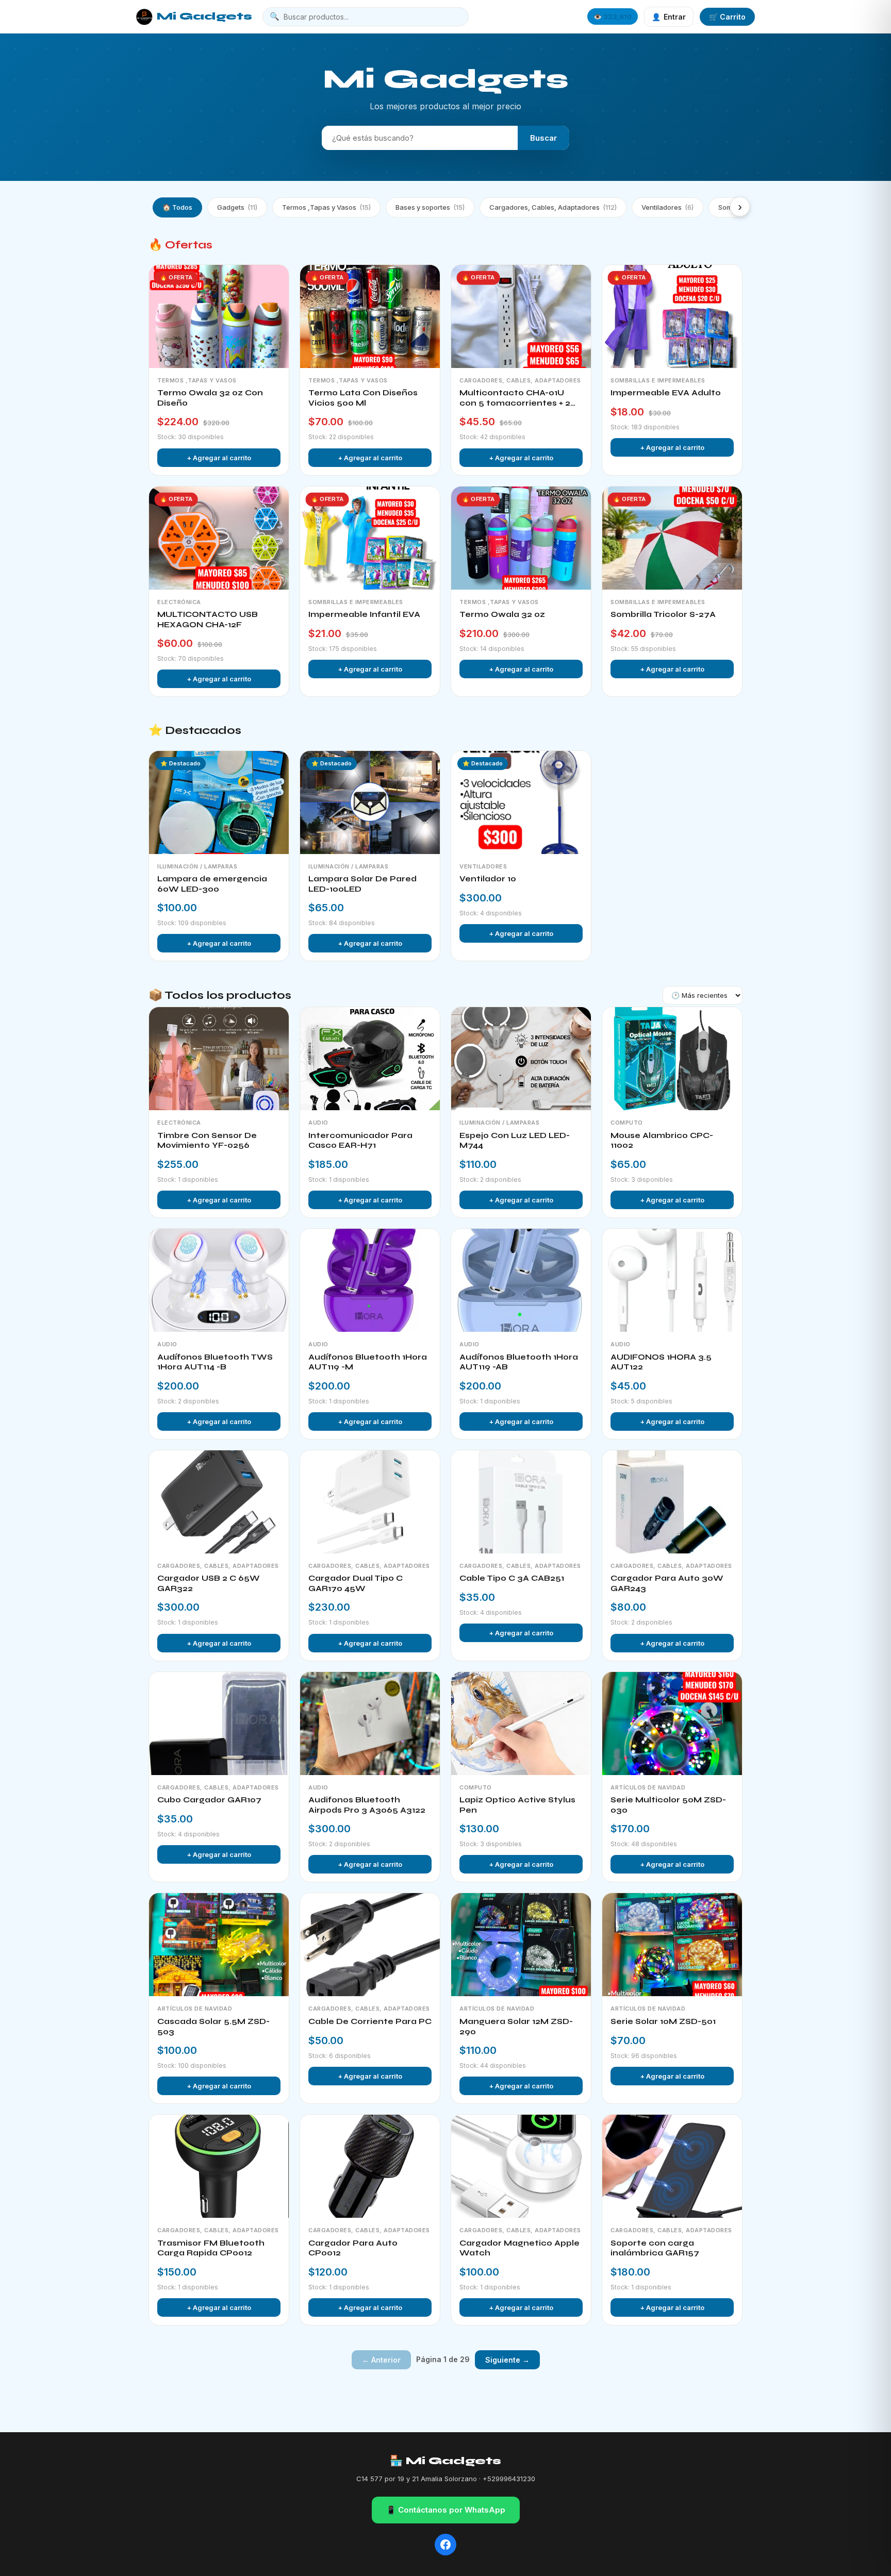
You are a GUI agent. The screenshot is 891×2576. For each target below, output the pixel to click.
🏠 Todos (177, 207)
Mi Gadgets (204, 16)
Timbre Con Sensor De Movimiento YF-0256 (207, 1141)
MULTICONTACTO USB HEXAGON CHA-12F (208, 620)
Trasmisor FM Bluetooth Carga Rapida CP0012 (211, 2248)
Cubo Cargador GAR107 (209, 1800)
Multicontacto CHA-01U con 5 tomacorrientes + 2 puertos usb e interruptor (516, 398)
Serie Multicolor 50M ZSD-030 (668, 1805)
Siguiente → (507, 2360)
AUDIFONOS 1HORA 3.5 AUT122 (661, 1362)
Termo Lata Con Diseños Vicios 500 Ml (363, 398)
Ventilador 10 (488, 879)
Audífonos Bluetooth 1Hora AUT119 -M (368, 1362)
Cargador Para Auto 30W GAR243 (667, 1583)
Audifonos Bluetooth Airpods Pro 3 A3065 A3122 (367, 1805)
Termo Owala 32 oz (502, 614)
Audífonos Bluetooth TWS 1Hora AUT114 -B (215, 1362)
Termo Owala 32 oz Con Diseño (210, 398)
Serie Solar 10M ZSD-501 (663, 2021)
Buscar (543, 138)
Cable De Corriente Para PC (370, 2021)
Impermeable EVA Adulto (666, 393)
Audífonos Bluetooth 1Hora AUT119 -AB (519, 1362)
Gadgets (237, 207)
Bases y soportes (430, 207)
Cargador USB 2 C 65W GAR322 (209, 1583)
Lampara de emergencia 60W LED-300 (212, 884)
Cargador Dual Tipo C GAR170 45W (356, 1583)
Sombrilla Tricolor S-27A (663, 614)
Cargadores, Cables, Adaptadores (553, 207)
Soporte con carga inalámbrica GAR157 (655, 2248)
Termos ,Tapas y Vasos (326, 207)
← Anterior (381, 2360)
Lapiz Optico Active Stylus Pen (517, 1805)
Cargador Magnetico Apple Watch (519, 2248)
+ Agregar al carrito (219, 458)
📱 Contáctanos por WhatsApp (446, 2510)
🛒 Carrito (727, 17)
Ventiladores (667, 207)
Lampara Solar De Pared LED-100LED (362, 884)
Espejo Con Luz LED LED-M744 (515, 1141)
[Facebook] (445, 2545)
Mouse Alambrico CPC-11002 (662, 1141)
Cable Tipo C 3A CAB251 (512, 1578)
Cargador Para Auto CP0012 (353, 2248)
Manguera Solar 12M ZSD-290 (516, 2027)
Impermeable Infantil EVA (364, 614)
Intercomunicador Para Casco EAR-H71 (360, 1141)
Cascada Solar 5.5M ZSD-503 (213, 2027)
